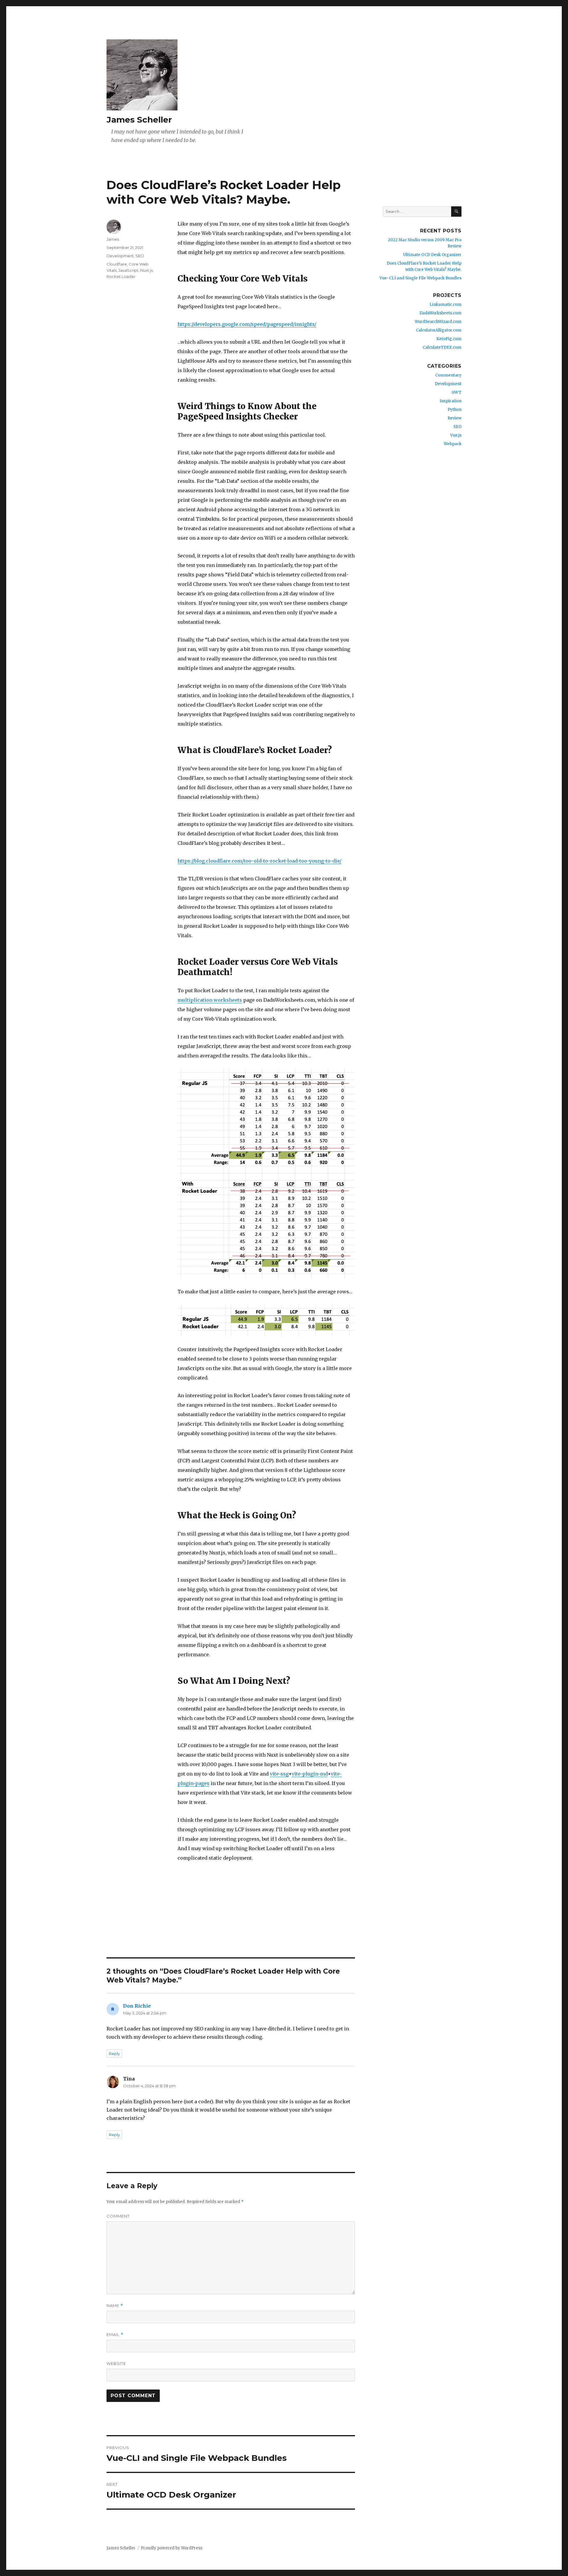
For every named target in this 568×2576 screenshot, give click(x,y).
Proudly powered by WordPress (172, 2548)
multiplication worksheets (210, 1000)
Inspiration (451, 401)
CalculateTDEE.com (442, 347)
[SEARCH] (456, 212)
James (113, 239)
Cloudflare (117, 264)
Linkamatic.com (446, 304)
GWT (456, 392)
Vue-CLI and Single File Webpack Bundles (421, 278)
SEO (140, 256)
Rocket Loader (121, 276)
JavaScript (128, 270)
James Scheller (139, 120)
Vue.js (456, 435)
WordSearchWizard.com (438, 322)
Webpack (453, 444)
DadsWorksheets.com (440, 313)
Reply (114, 2054)
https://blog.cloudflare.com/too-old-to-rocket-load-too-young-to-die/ (259, 861)
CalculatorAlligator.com (439, 330)
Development (120, 256)
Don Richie (137, 2006)
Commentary (448, 375)
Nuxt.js (146, 270)
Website (116, 2363)
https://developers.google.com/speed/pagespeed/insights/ (247, 324)
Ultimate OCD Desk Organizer (432, 255)
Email (115, 2335)
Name (115, 2306)
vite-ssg (279, 1774)
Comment (118, 2216)
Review (455, 418)
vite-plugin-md (310, 1774)
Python (455, 410)
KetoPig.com (449, 339)
